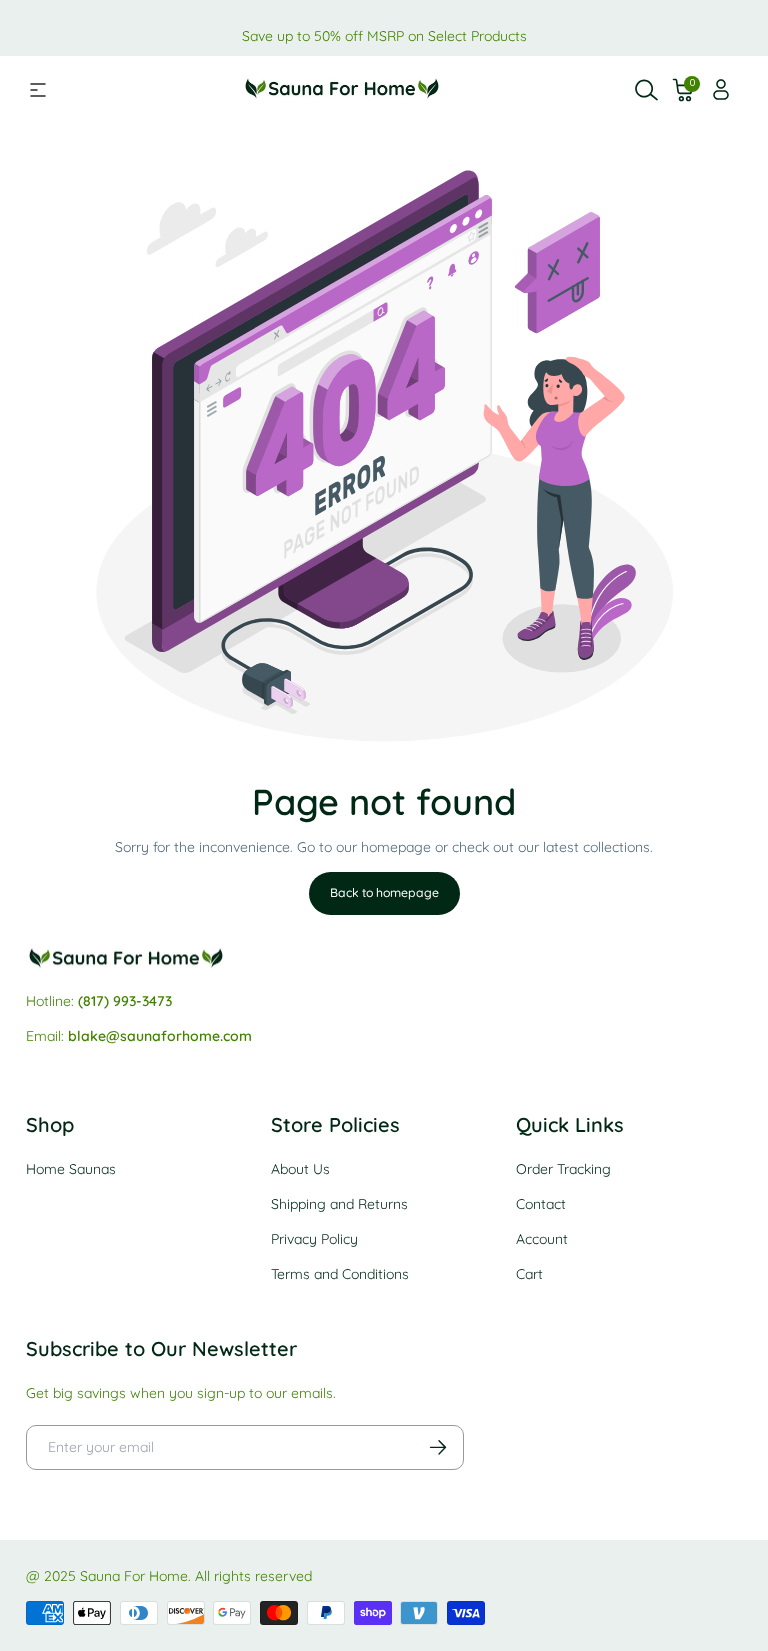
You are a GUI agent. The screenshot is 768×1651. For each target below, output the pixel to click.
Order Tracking (563, 1169)
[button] (684, 90)
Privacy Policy (314, 1239)
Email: (139, 1036)
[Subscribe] (438, 1448)
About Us (300, 1169)
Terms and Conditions (340, 1274)
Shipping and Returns (339, 1204)
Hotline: (99, 1001)
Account (542, 1239)
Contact (541, 1204)
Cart (529, 1274)
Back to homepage (384, 892)
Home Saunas (71, 1169)
